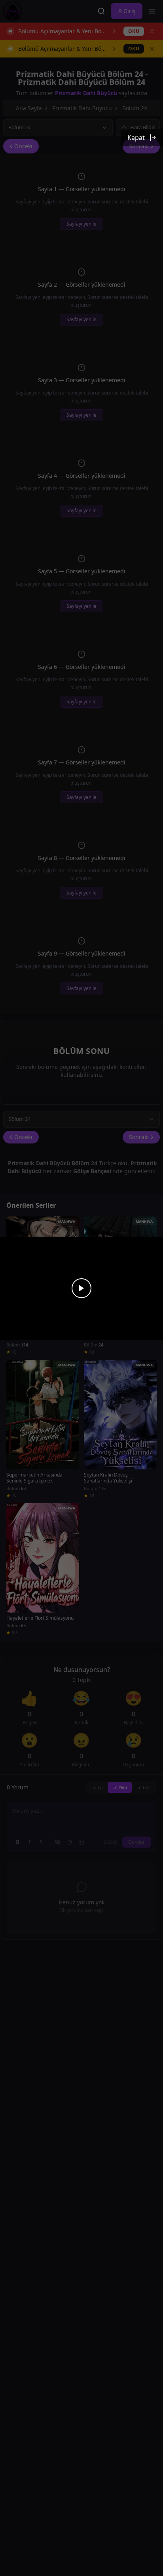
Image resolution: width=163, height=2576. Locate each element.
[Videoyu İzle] (81, 1288)
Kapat (136, 138)
